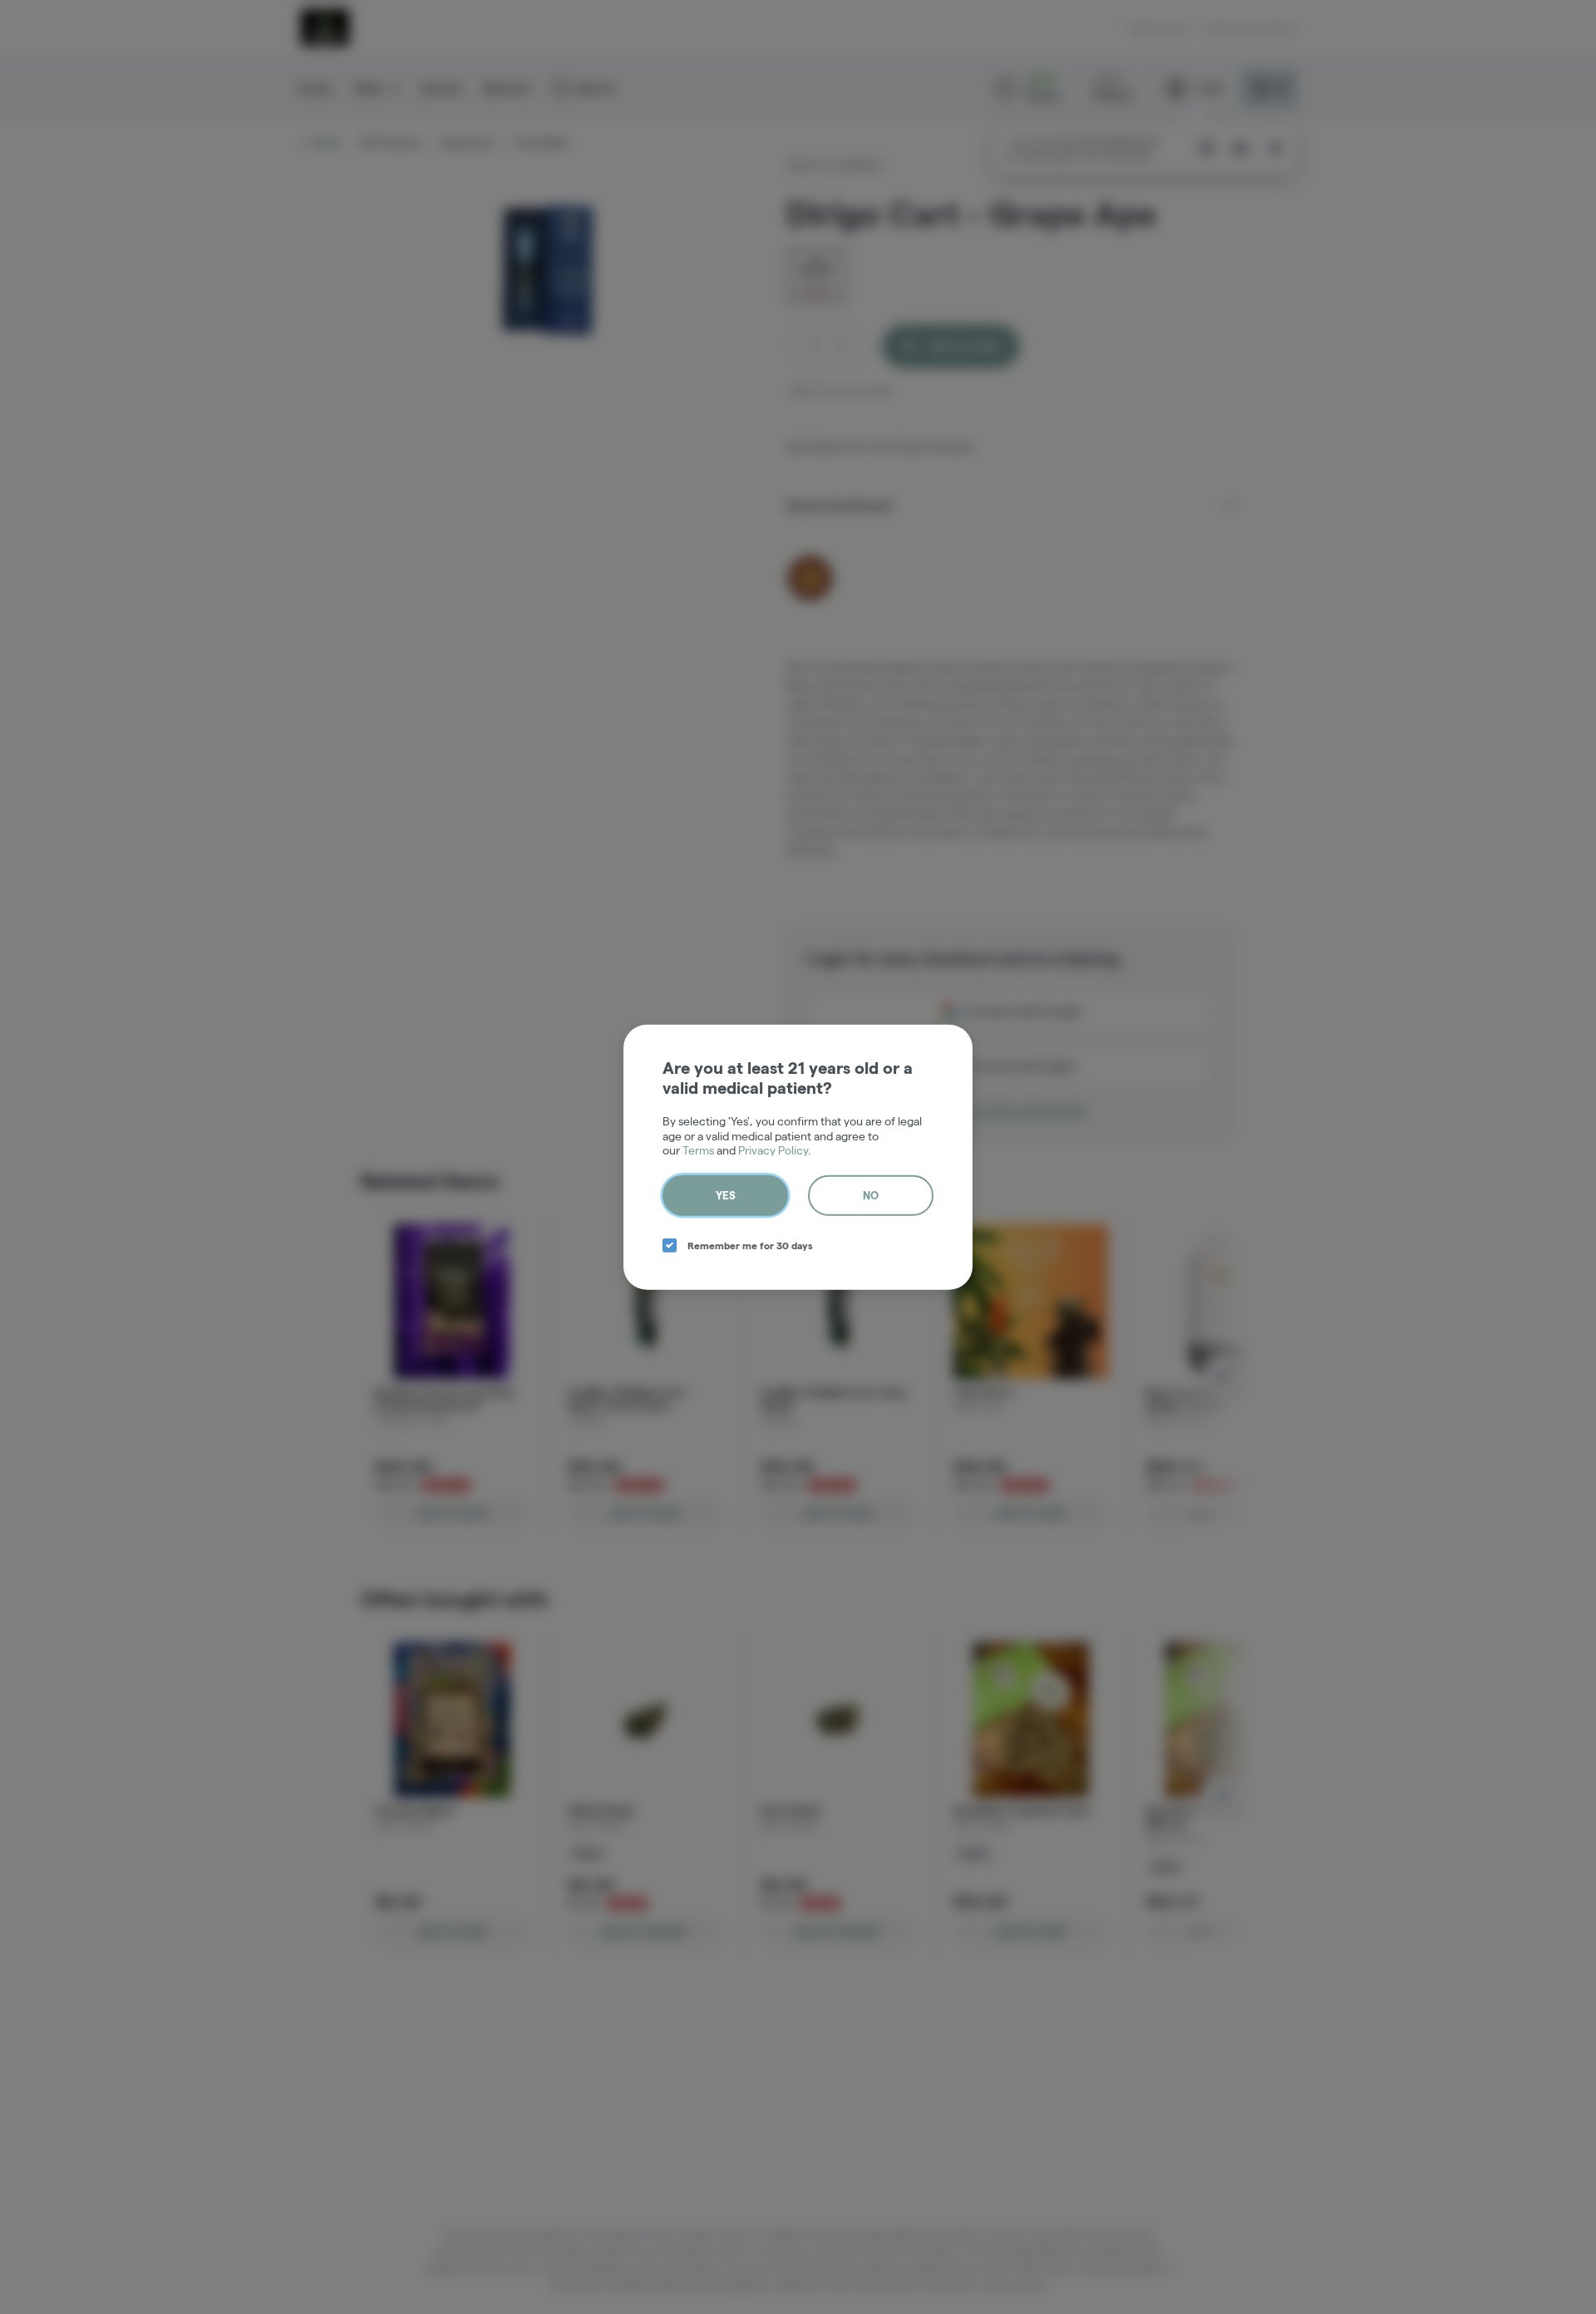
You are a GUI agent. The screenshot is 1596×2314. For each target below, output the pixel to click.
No (871, 1194)
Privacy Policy (773, 1150)
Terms (698, 1150)
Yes (726, 1194)
